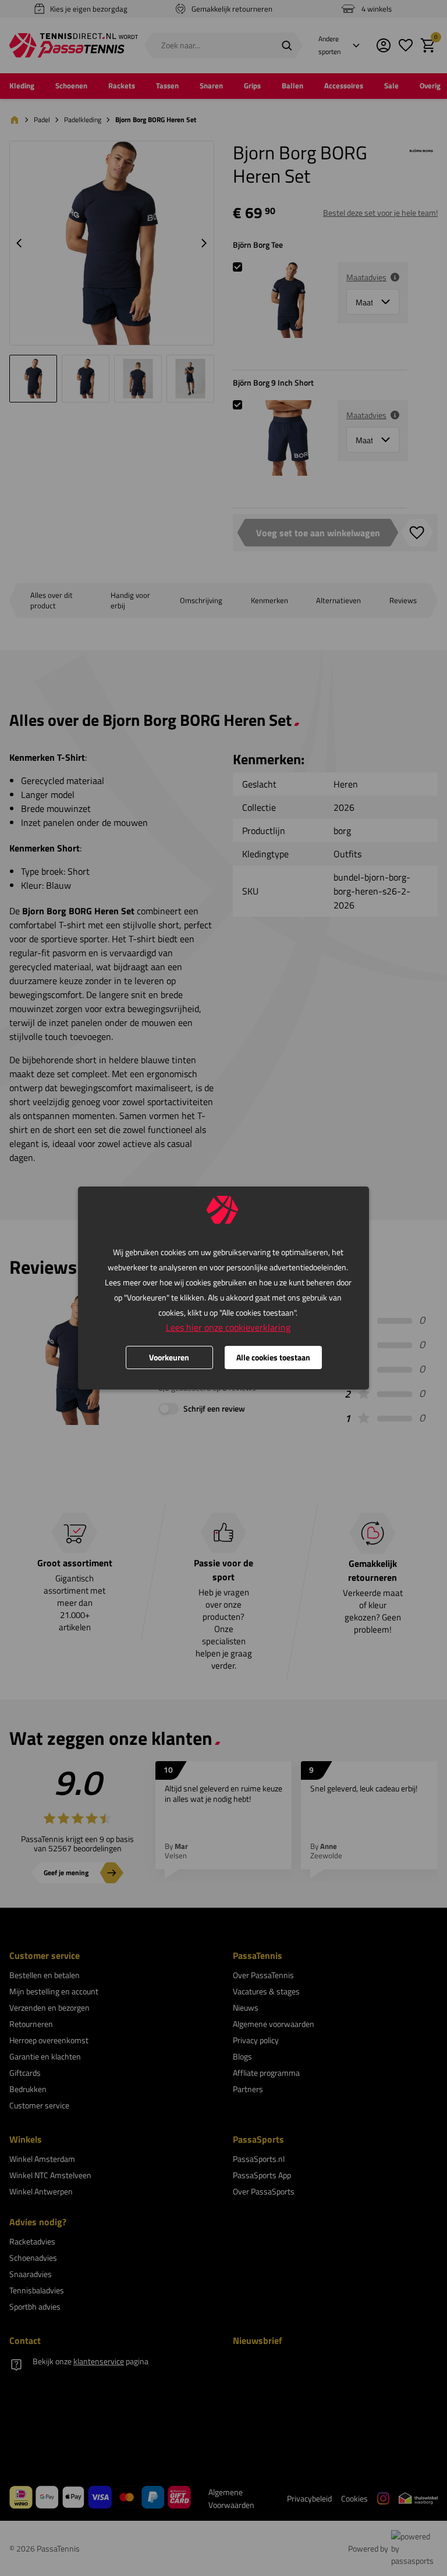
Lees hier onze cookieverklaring (228, 1327)
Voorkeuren (169, 1357)
